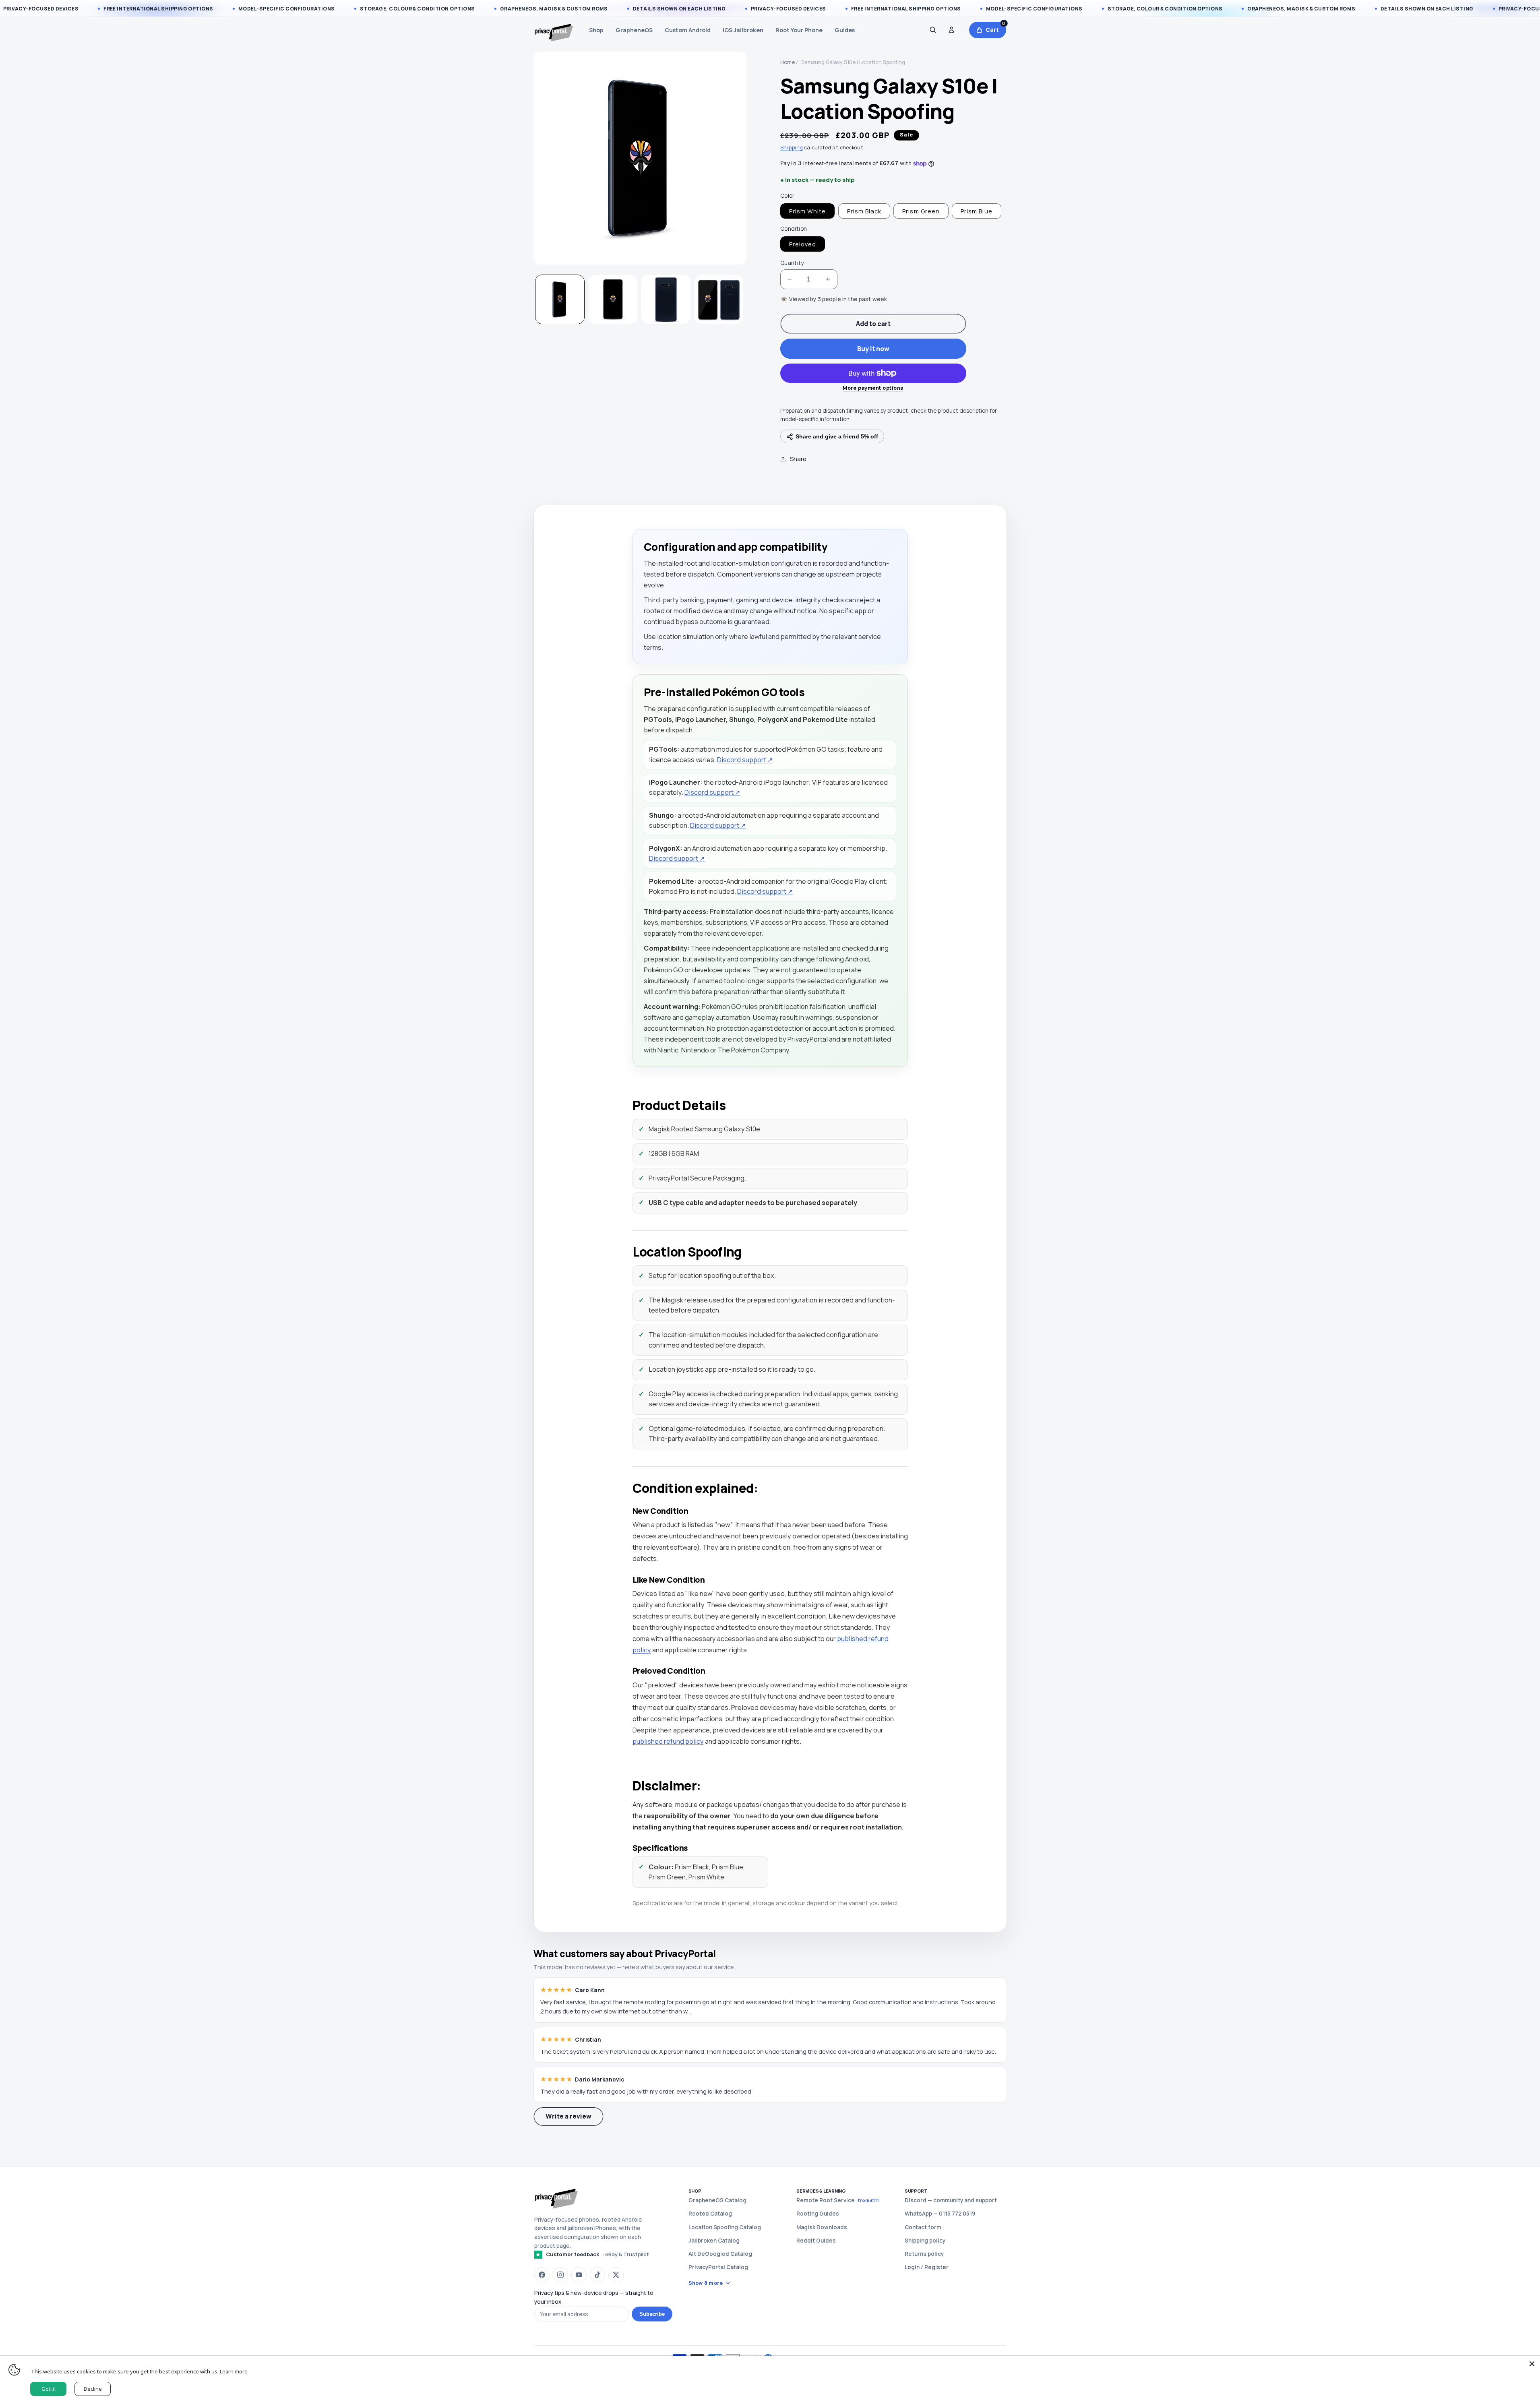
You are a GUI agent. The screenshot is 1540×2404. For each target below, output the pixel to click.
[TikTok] (597, 2275)
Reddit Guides (816, 2241)
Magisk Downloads (822, 2227)
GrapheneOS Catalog (717, 2200)
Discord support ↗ (745, 760)
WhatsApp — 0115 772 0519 (940, 2214)
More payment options (873, 388)
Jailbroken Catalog (714, 2241)
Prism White (808, 211)
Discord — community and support (951, 2200)
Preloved (803, 244)
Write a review (568, 2116)
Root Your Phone (799, 30)
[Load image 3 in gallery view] (666, 299)
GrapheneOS (634, 30)
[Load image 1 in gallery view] (560, 299)
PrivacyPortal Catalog (718, 2267)
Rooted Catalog (710, 2214)
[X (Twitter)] (616, 2275)
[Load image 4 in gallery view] (719, 299)
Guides (845, 30)
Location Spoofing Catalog (725, 2227)
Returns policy (924, 2254)
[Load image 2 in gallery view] (613, 299)
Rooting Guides (818, 2214)
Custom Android (688, 30)
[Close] (1532, 2364)
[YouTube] (579, 2275)
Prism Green (921, 211)
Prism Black (864, 211)
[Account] (951, 30)
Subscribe (652, 2314)
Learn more (234, 2371)
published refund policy (668, 1741)
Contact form (923, 2227)
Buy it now (873, 349)
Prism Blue (977, 211)
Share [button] (798, 459)
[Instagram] (560, 2275)
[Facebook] (542, 2275)
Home (788, 62)
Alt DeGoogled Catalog (720, 2254)
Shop (596, 30)
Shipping (792, 148)
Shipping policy (925, 2241)
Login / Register (927, 2267)
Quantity (792, 263)
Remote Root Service (838, 2200)
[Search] (933, 30)
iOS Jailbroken (743, 30)
